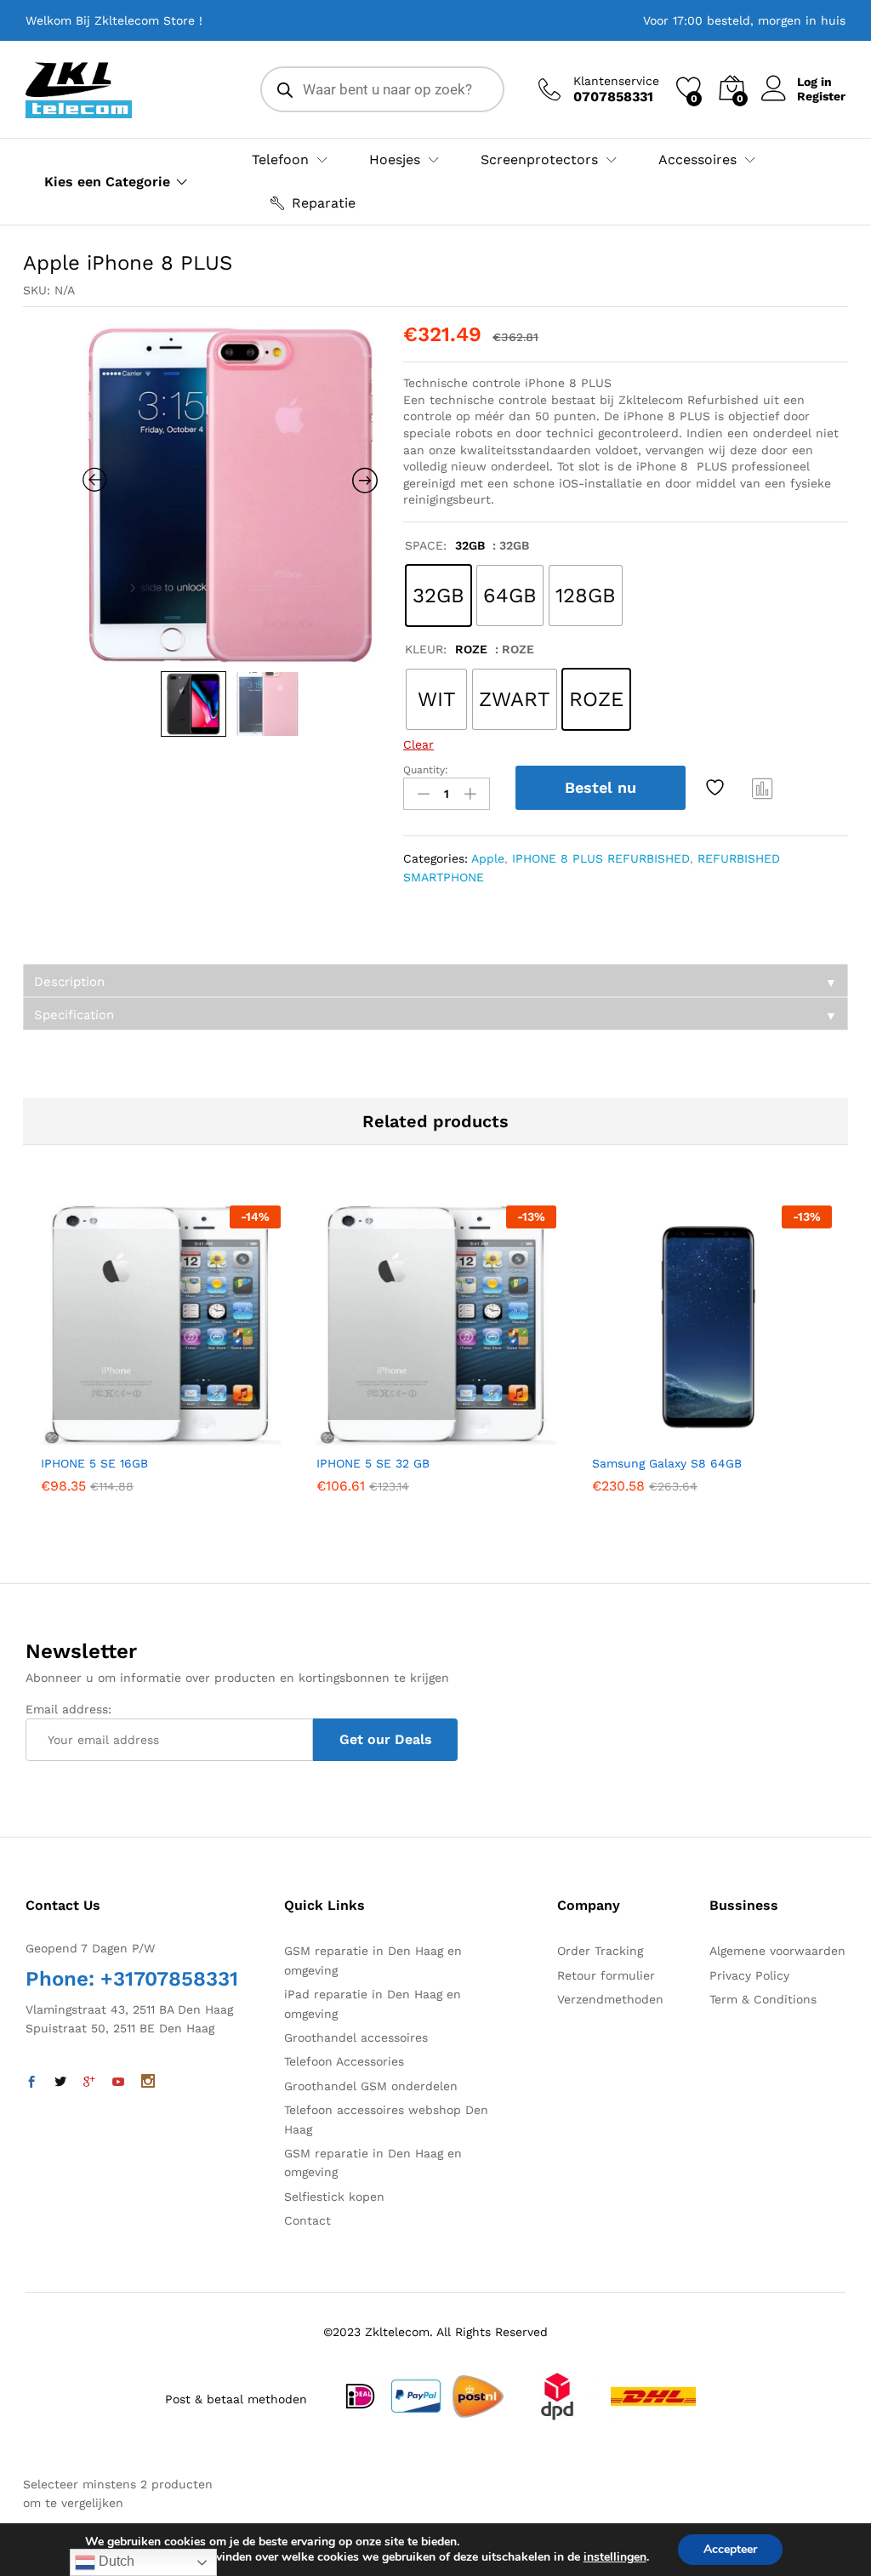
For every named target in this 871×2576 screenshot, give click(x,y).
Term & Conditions (763, 1999)
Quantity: (426, 770)
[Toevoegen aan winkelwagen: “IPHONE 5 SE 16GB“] (119, 1435)
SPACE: (445, 545)
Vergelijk (763, 788)
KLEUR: (446, 649)
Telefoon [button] (280, 160)
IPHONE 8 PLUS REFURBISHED (601, 858)
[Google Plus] (89, 2083)
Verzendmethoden (610, 1999)
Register (821, 96)
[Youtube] (118, 2083)
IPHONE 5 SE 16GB (94, 1463)
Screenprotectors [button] (539, 160)
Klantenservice (616, 81)
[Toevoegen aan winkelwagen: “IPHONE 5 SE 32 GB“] (395, 1435)
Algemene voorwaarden (777, 1951)
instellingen (615, 2557)
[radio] (438, 596)
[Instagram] (148, 2083)
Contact (307, 2220)
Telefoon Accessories (344, 2061)
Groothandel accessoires (356, 2037)
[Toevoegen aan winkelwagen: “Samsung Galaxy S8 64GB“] (670, 1435)
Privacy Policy (749, 1975)
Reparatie (324, 203)
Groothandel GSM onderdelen (371, 2086)
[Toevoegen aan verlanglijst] (717, 788)
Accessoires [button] (697, 160)
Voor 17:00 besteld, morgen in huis (744, 20)
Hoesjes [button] (395, 160)
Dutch (115, 2561)
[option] (231, 493)
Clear (418, 744)
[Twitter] (60, 2083)
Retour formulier (606, 1975)
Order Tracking (600, 1951)
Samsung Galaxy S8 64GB (667, 1463)
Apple (488, 858)
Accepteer (730, 2549)
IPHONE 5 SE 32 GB (373, 1463)
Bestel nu (601, 787)
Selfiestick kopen (334, 2197)
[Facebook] (31, 2083)
